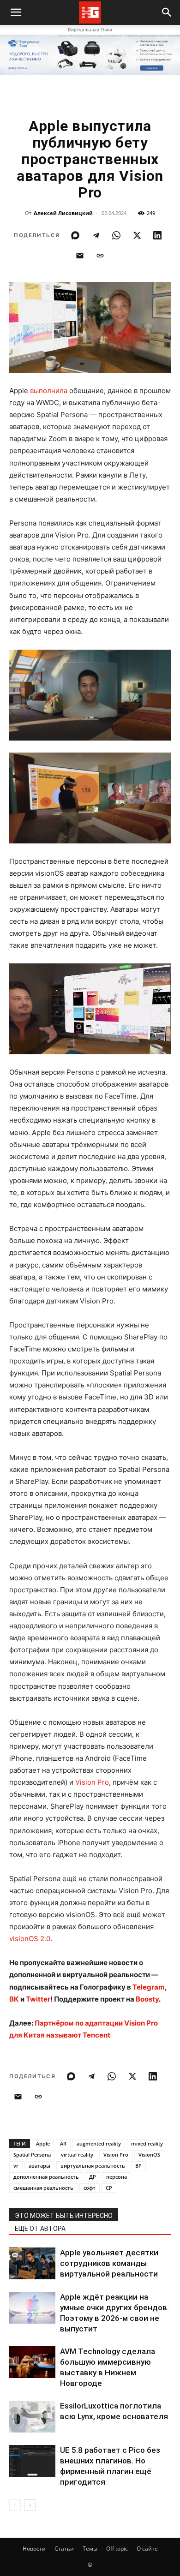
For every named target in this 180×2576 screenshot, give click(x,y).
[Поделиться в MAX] (75, 235)
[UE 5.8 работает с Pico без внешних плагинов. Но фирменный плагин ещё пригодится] (32, 2461)
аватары (39, 2166)
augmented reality (99, 2143)
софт (90, 2188)
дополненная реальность (46, 2177)
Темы (90, 2549)
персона (117, 2177)
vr (16, 2166)
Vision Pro (92, 1782)
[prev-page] (15, 2505)
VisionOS (149, 2155)
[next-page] (30, 2505)
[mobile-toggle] (16, 12)
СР (109, 2188)
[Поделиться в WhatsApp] (116, 235)
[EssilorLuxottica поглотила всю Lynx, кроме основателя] (32, 2417)
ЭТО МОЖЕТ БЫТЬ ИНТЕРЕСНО (64, 2216)
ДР (93, 2177)
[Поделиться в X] (137, 235)
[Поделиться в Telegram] (96, 235)
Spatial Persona (32, 2155)
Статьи (64, 2549)
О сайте (147, 2549)
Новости (34, 2549)
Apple (43, 2143)
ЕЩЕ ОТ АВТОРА (40, 2229)
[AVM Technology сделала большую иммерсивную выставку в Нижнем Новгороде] (32, 2362)
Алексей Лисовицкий (63, 213)
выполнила (49, 391)
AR (63, 2143)
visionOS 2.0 (30, 1939)
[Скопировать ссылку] (100, 256)
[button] (167, 12)
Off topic (117, 2549)
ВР (138, 2166)
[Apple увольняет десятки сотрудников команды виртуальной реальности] (32, 2263)
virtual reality (77, 2155)
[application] (90, 1009)
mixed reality (147, 2143)
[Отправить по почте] (80, 256)
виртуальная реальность (93, 2166)
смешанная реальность (43, 2188)
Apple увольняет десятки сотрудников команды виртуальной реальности (109, 2263)
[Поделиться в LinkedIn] (157, 235)
